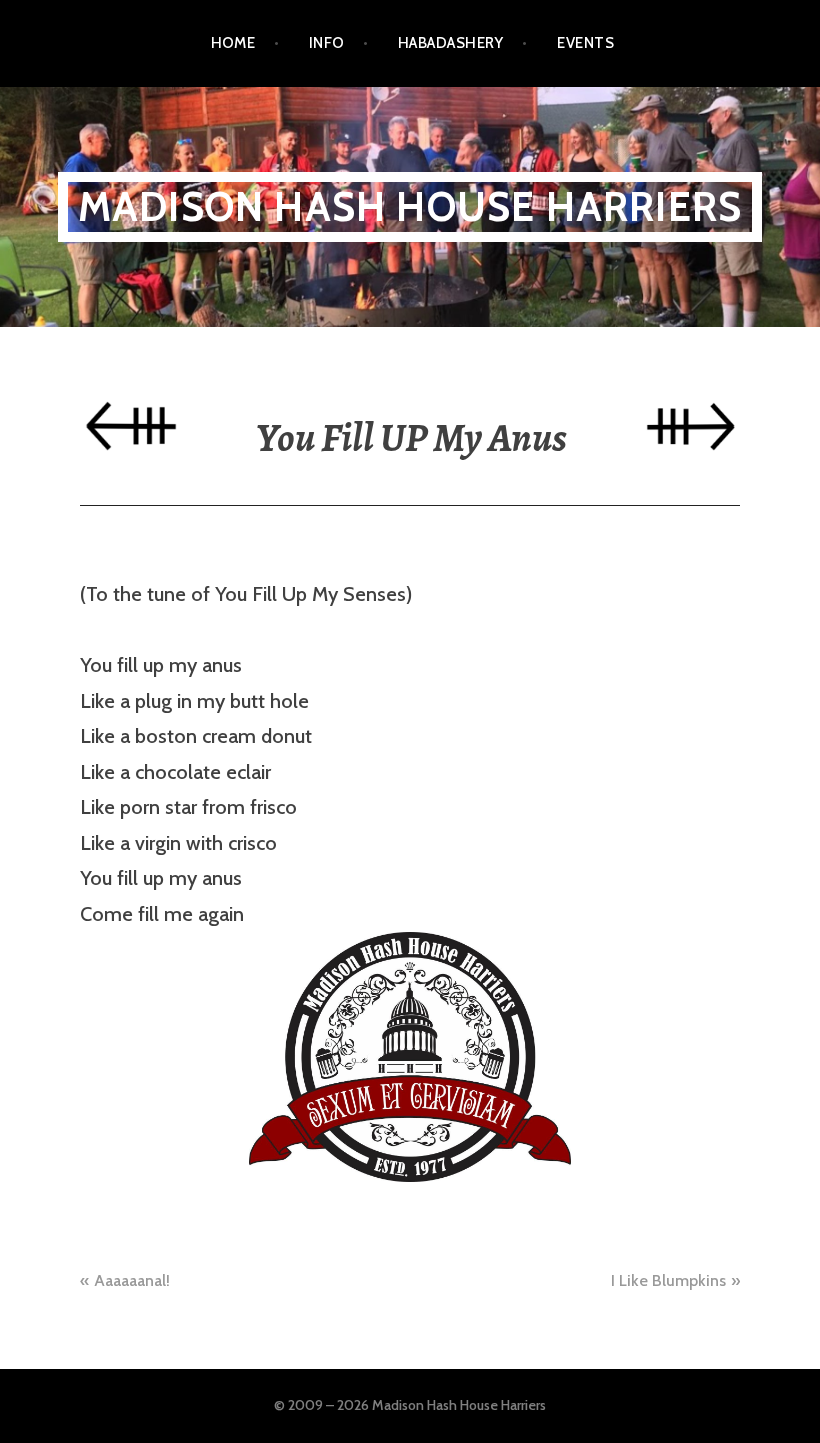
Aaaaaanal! (132, 1280)
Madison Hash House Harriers (410, 206)
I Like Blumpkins (668, 1280)
